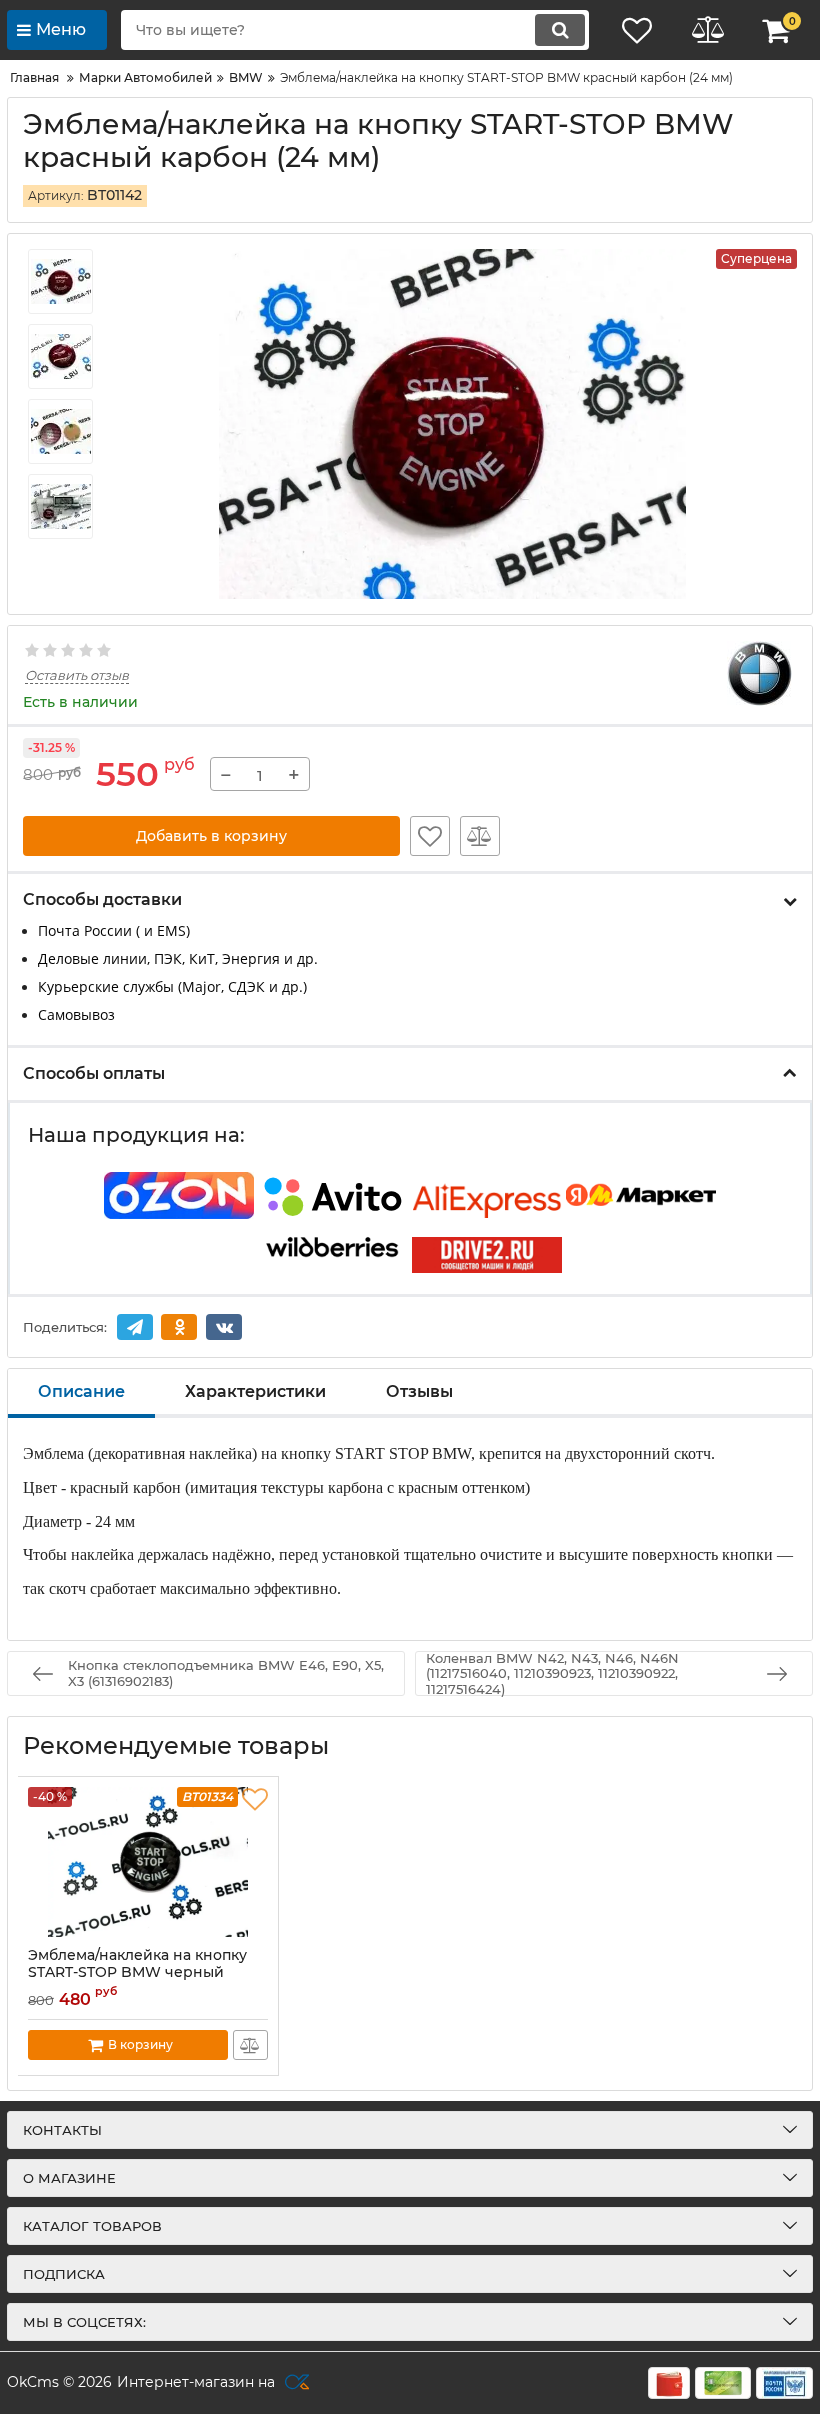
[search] (560, 30)
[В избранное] (430, 836)
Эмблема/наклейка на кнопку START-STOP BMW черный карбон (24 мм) (137, 1972)
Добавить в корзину (211, 836)
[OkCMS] (294, 2383)
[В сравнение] (480, 836)
